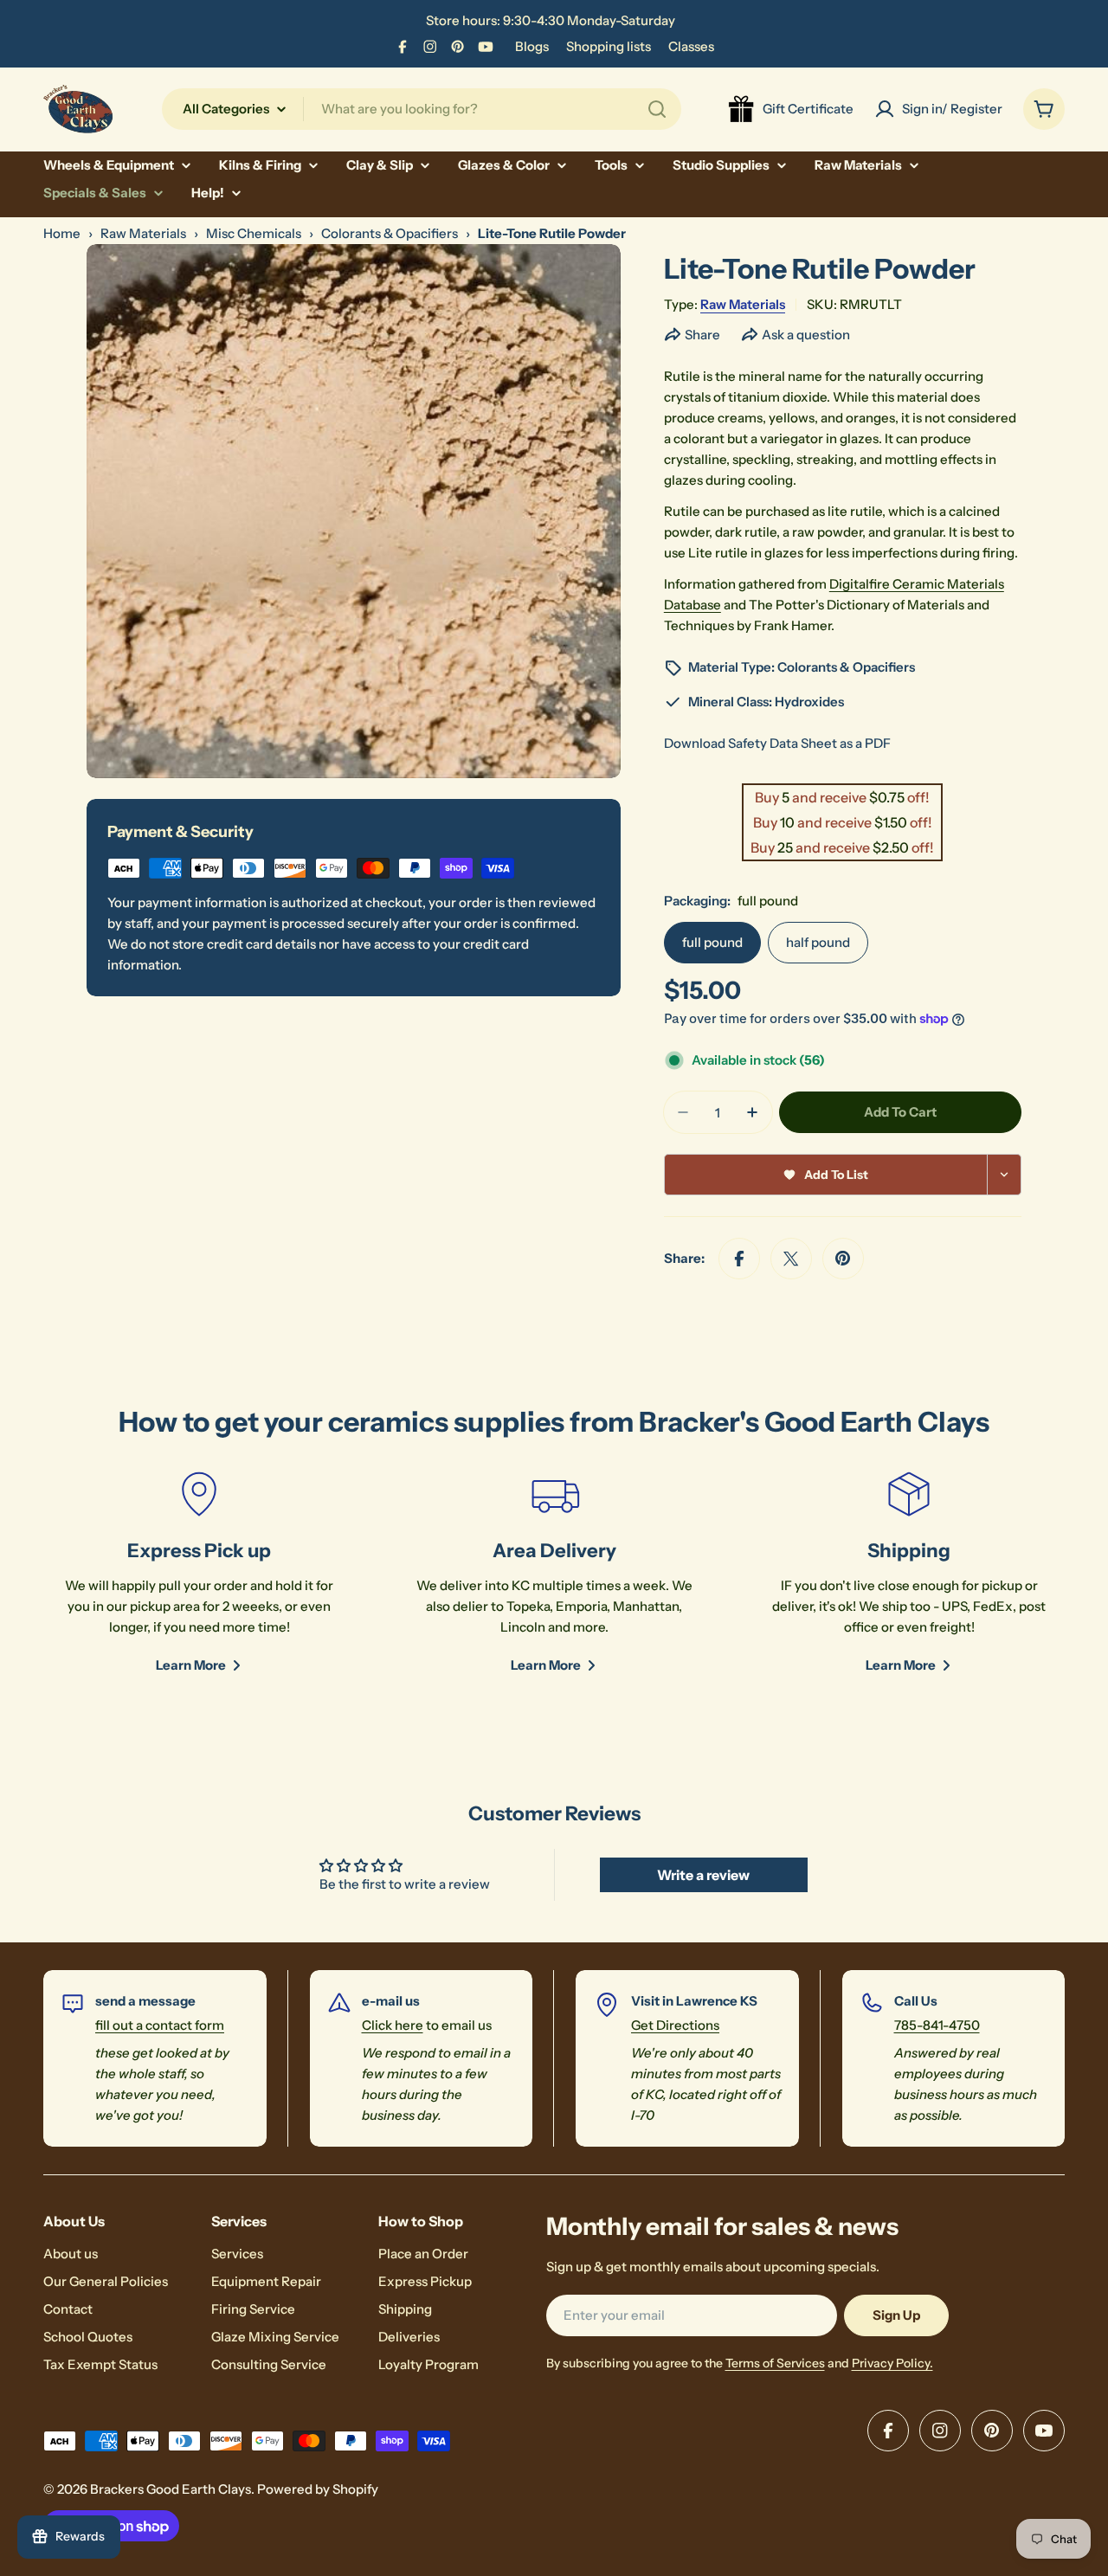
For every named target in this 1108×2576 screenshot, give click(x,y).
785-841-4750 (937, 2025)
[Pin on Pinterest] (843, 1259)
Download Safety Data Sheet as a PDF (777, 743)
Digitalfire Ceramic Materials (917, 584)
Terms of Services (775, 2363)
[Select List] (1005, 1175)
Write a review (703, 1875)
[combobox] (422, 109)
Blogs (532, 46)
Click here (393, 2025)
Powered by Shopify (318, 2489)
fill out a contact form (160, 2025)
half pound (818, 942)
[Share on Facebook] (739, 1259)
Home (62, 233)
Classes (691, 46)
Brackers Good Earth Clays (171, 2489)
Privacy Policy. (892, 2363)
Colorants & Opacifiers (390, 233)
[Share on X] (791, 1259)
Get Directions (675, 2025)
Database (692, 605)
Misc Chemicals (254, 233)
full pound (712, 942)
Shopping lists (609, 46)
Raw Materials (143, 233)
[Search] (657, 109)
